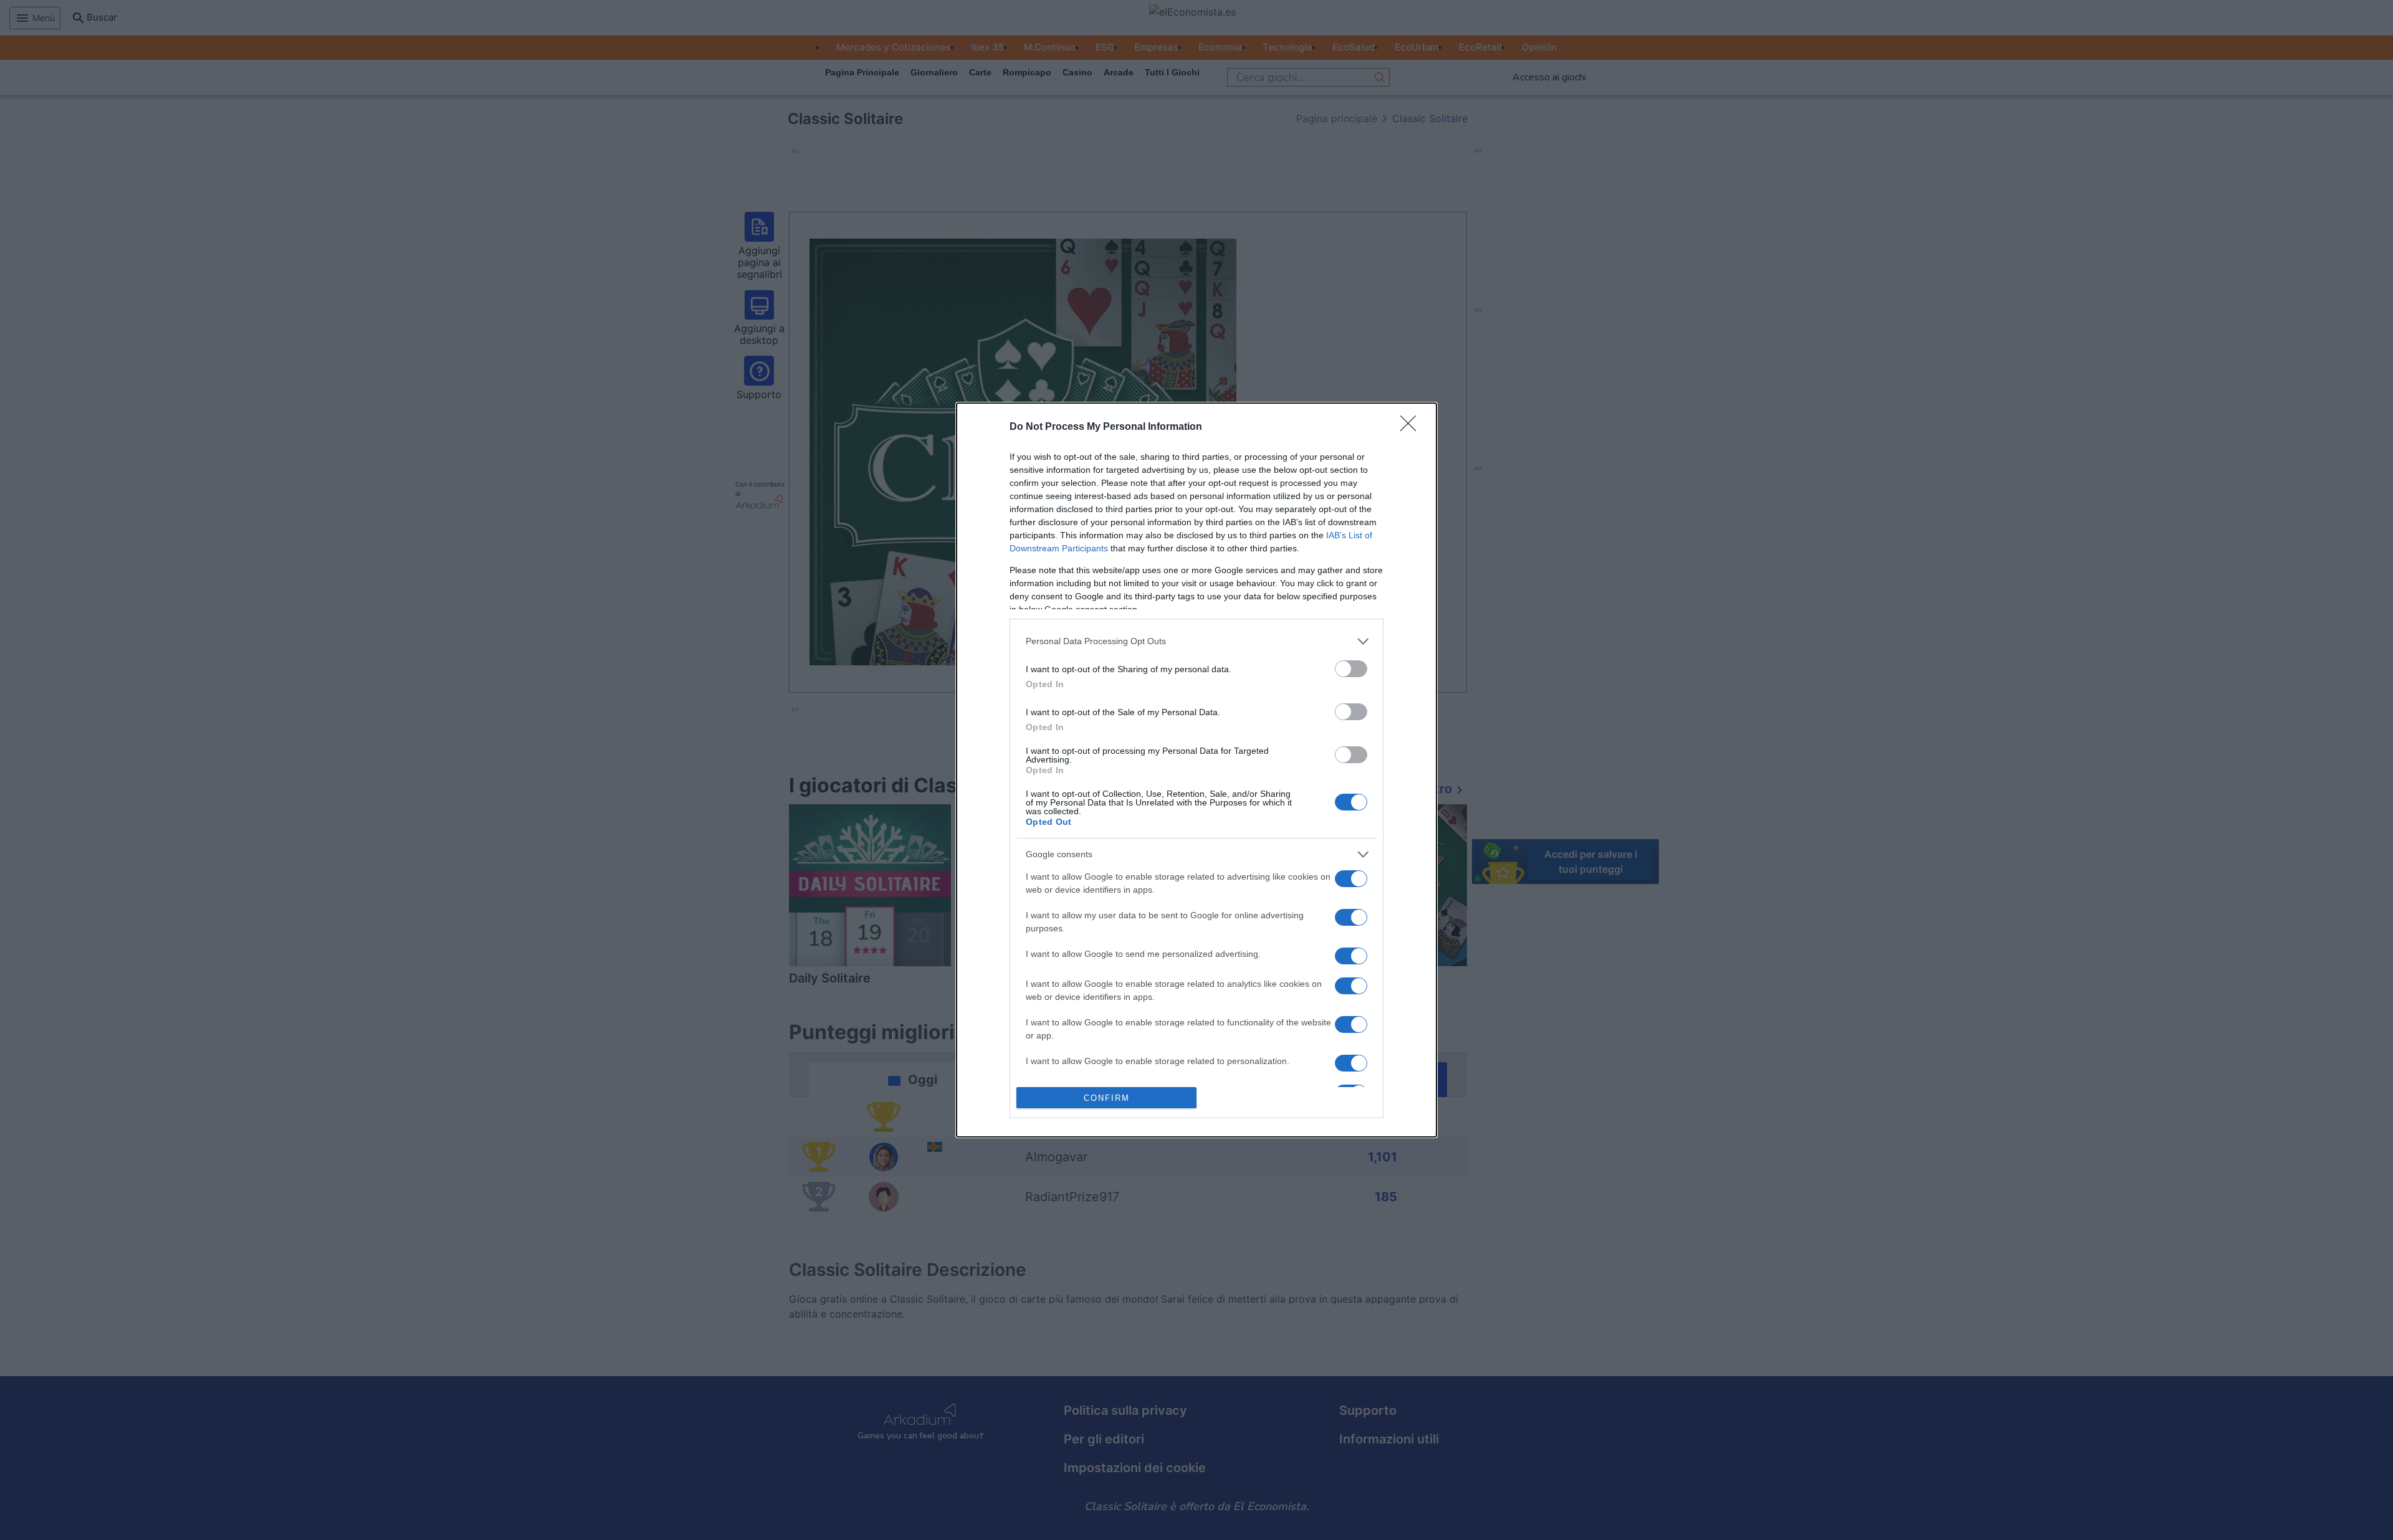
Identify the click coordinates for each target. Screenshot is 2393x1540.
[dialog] (1196, 770)
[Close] (1412, 427)
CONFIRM (1107, 1098)
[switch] (1351, 669)
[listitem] (1196, 641)
